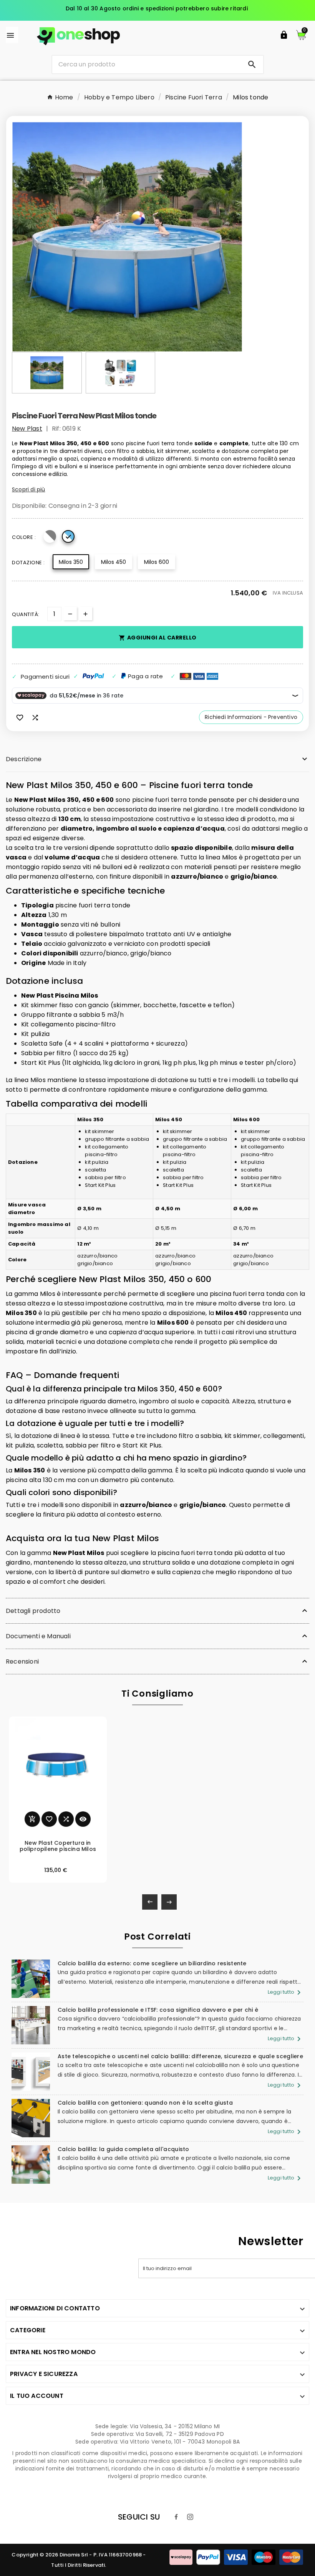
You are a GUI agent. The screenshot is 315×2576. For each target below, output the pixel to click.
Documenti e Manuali (38, 1636)
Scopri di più (29, 489)
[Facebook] (176, 2517)
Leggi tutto (286, 1992)
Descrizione (24, 759)
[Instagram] (190, 2517)
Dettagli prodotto (33, 1611)
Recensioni (22, 1661)
